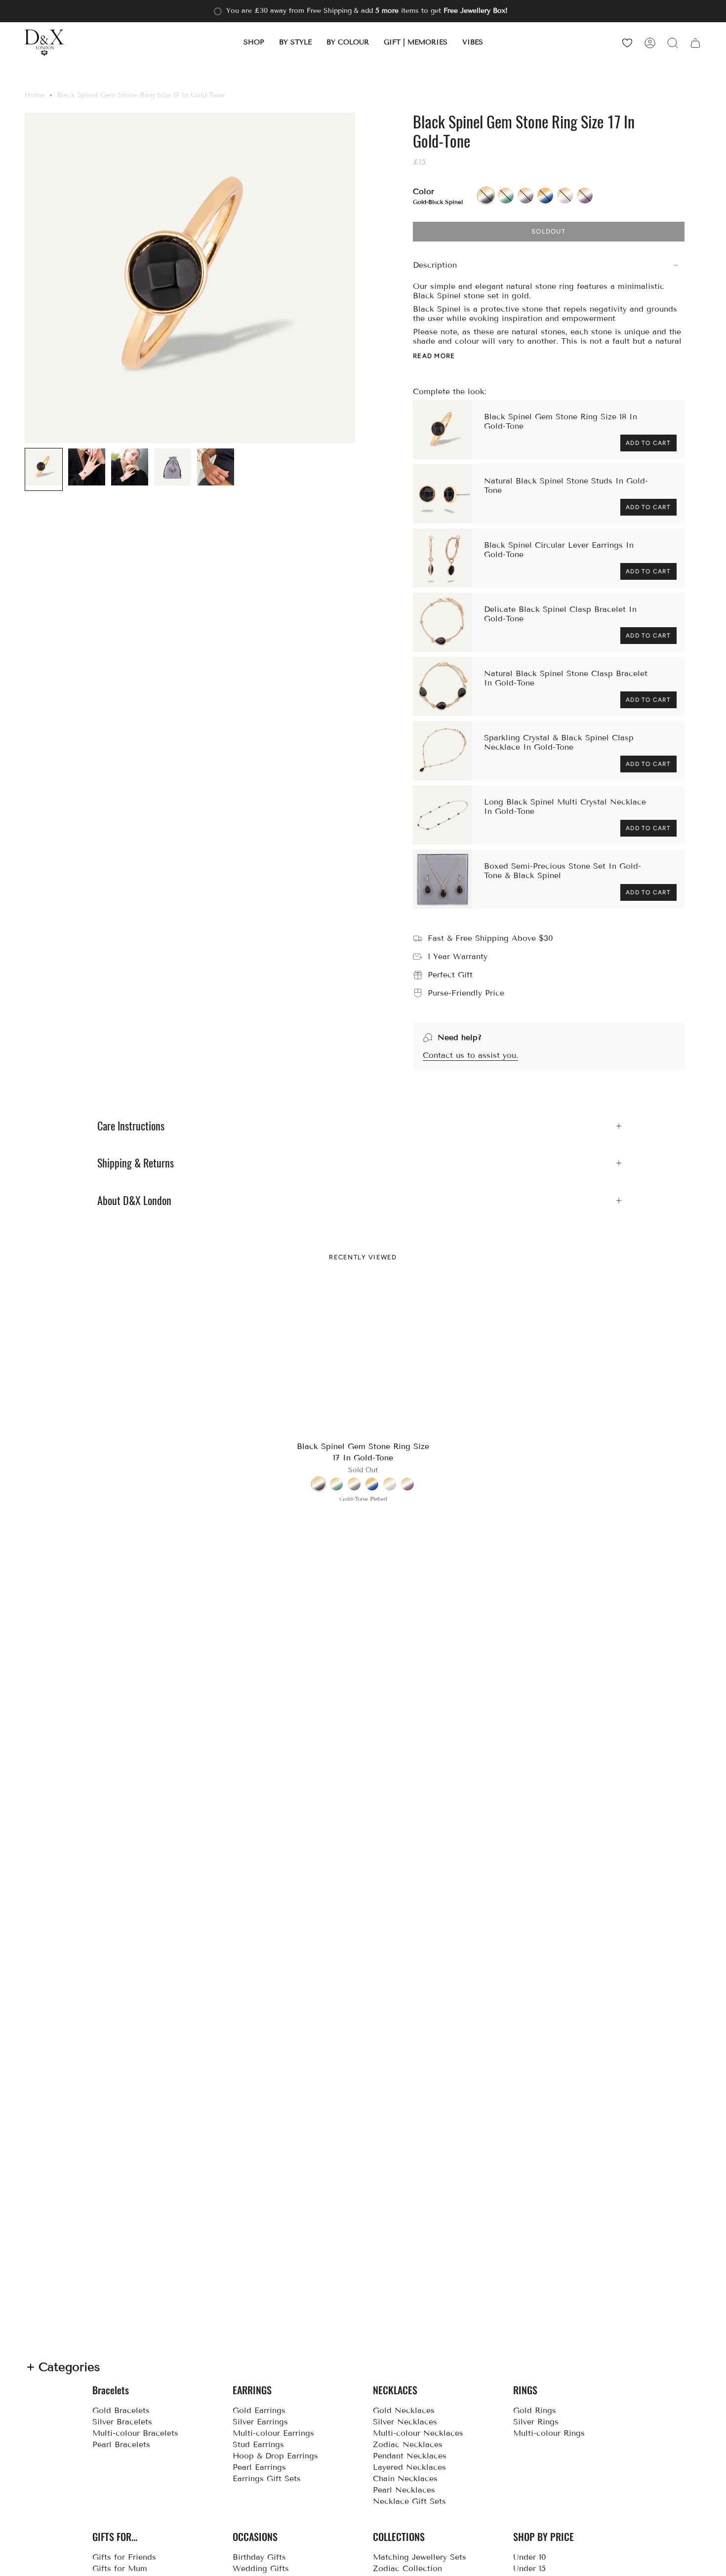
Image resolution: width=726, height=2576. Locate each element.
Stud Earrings (258, 2444)
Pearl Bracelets (121, 2444)
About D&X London (134, 1201)
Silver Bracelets (122, 2422)
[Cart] (695, 43)
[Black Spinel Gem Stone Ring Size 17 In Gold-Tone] (363, 1358)
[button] (254, 43)
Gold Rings (535, 2410)
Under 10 (530, 2557)
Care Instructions (131, 1126)
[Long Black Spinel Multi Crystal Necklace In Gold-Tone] (443, 815)
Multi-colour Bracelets (135, 2433)
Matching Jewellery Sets (420, 2557)
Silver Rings (536, 2422)
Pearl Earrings (259, 2467)
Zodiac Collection (407, 2568)
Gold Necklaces (404, 2410)
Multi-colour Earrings (273, 2433)
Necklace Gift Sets (409, 2501)
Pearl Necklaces (404, 2490)
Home (35, 95)
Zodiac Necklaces (408, 2444)
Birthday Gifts (259, 2557)
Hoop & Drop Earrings (275, 2456)
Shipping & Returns (136, 1163)
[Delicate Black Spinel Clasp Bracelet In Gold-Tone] (443, 622)
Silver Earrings (260, 2422)
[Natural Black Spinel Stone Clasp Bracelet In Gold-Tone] (443, 686)
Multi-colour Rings (549, 2433)
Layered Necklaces (409, 2467)
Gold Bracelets (121, 2410)
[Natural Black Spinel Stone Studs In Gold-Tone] (443, 494)
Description (435, 265)
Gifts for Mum (120, 2568)
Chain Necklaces (405, 2478)
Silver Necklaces (405, 2422)
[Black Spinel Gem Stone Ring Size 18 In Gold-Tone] (443, 430)
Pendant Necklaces (410, 2456)
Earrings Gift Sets (267, 2478)
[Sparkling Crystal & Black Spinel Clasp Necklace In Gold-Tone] (443, 751)
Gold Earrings (259, 2410)
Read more (434, 356)
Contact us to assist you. (470, 1055)
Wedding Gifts (261, 2568)
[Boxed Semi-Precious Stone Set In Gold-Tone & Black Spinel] (443, 879)
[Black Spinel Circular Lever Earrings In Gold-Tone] (443, 558)
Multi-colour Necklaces (418, 2433)
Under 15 (529, 2568)
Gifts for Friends (124, 2557)
